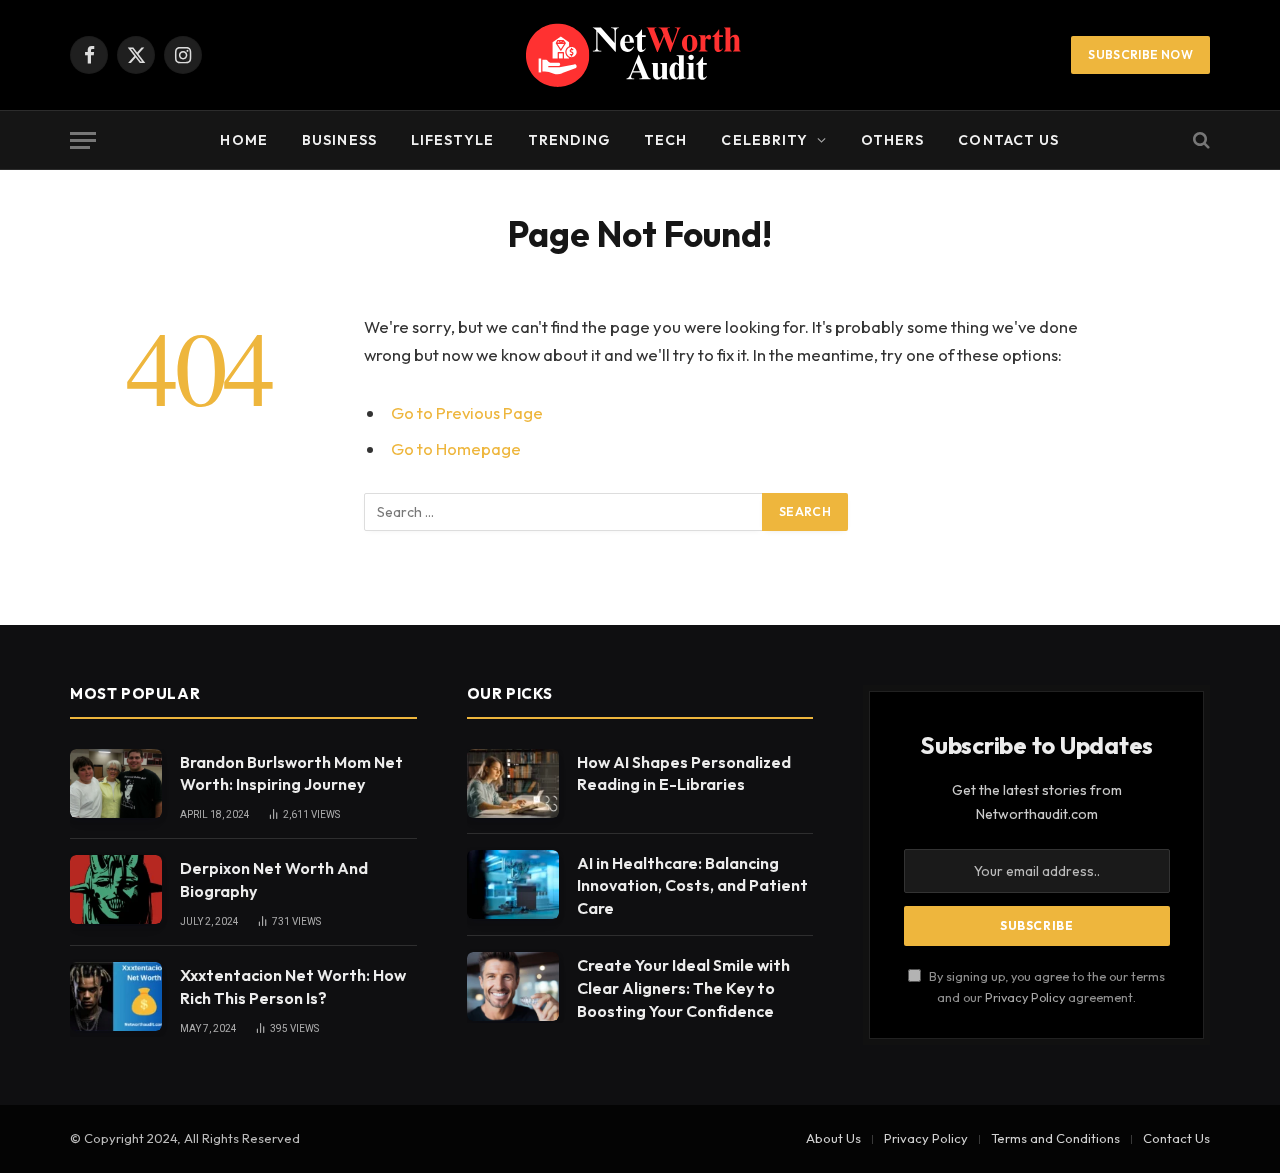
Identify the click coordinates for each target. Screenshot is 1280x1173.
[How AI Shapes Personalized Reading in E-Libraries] (513, 783)
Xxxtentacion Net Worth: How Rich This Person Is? (293, 986)
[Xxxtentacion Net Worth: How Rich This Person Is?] (116, 996)
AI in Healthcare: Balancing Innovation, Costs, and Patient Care (692, 886)
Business (339, 140)
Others (893, 140)
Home (243, 140)
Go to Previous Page (467, 412)
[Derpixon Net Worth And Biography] (116, 889)
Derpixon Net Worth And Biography (274, 879)
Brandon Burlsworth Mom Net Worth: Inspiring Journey (291, 773)
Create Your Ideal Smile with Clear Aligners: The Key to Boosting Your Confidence (683, 988)
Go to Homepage (456, 448)
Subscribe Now (1140, 54)
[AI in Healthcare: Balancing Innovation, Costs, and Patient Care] (513, 884)
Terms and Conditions (1055, 1138)
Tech (665, 140)
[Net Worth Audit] (640, 55)
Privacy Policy (1025, 997)
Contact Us (1008, 140)
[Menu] (83, 140)
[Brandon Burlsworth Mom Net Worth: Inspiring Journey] (116, 783)
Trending (569, 140)
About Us (833, 1138)
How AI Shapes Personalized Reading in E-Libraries (684, 773)
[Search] (1199, 140)
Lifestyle (452, 140)
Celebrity (764, 140)
